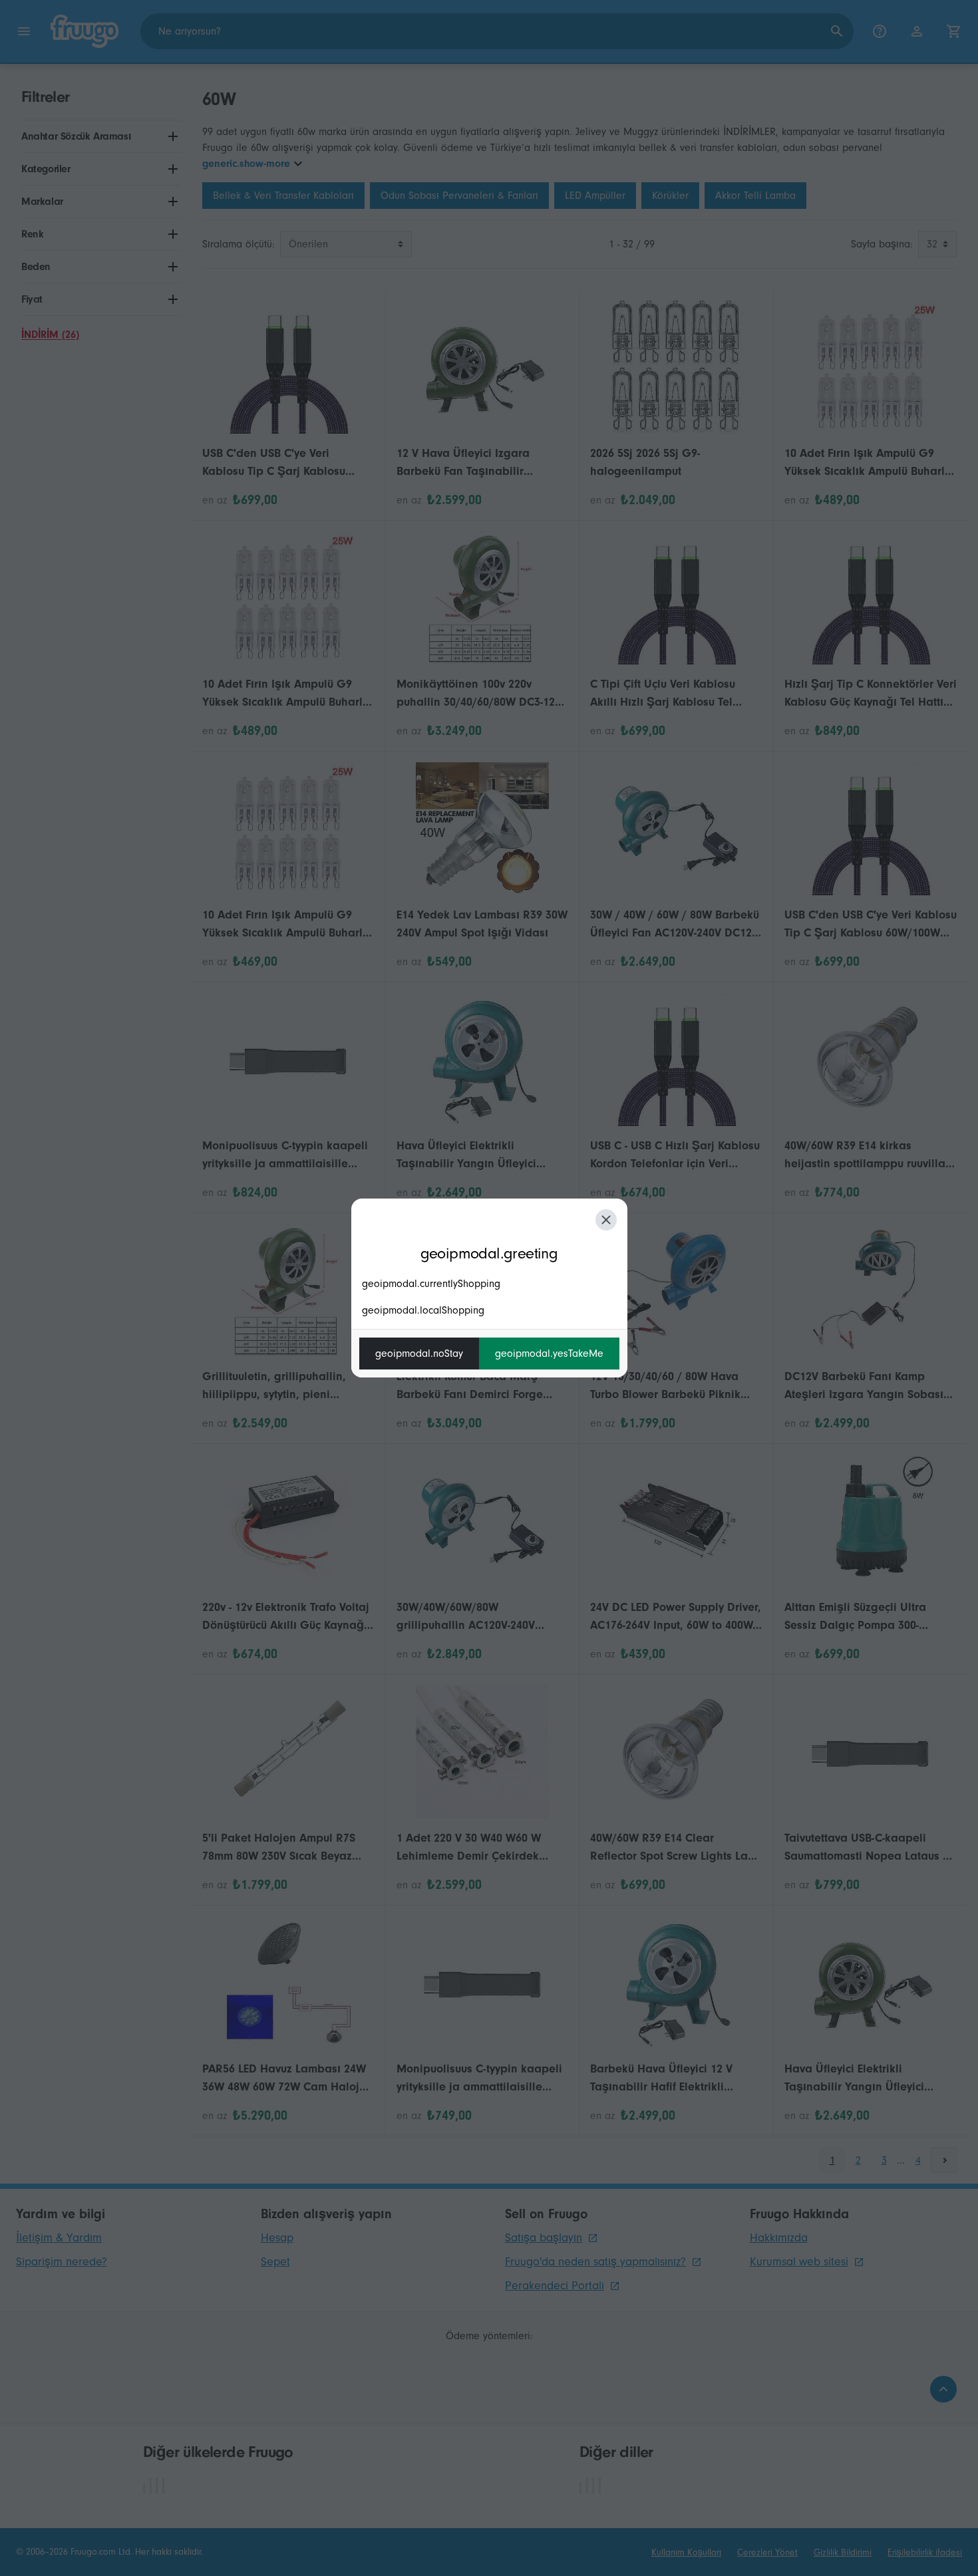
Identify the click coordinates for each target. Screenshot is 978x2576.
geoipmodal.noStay (419, 1354)
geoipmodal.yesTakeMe (549, 1354)
